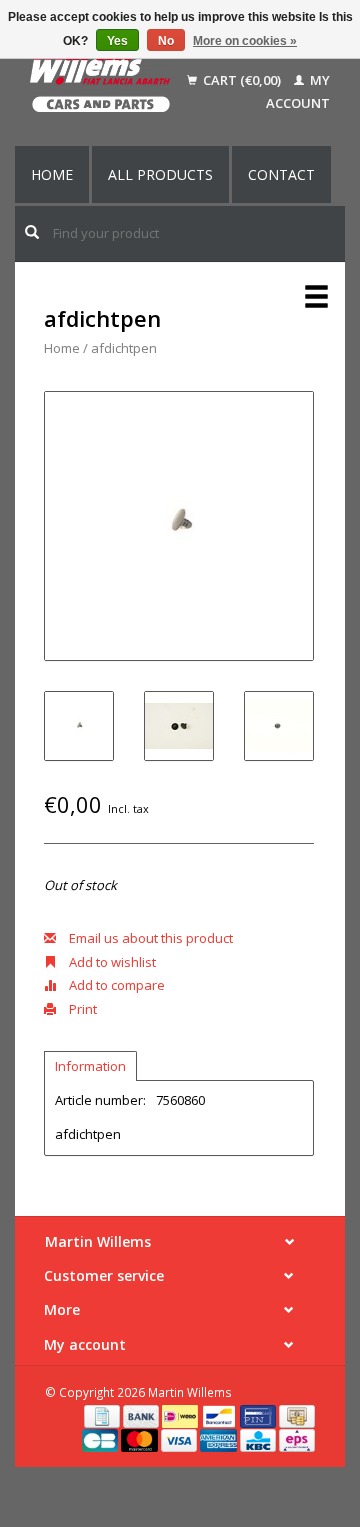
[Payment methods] (103, 1415)
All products (160, 174)
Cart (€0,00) (242, 80)
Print (81, 1009)
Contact (281, 174)
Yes (117, 41)
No (166, 41)
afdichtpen (124, 348)
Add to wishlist (111, 962)
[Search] (32, 232)
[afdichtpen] (179, 526)
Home (52, 174)
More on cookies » (245, 41)
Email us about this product (149, 938)
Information (90, 1066)
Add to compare (115, 985)
